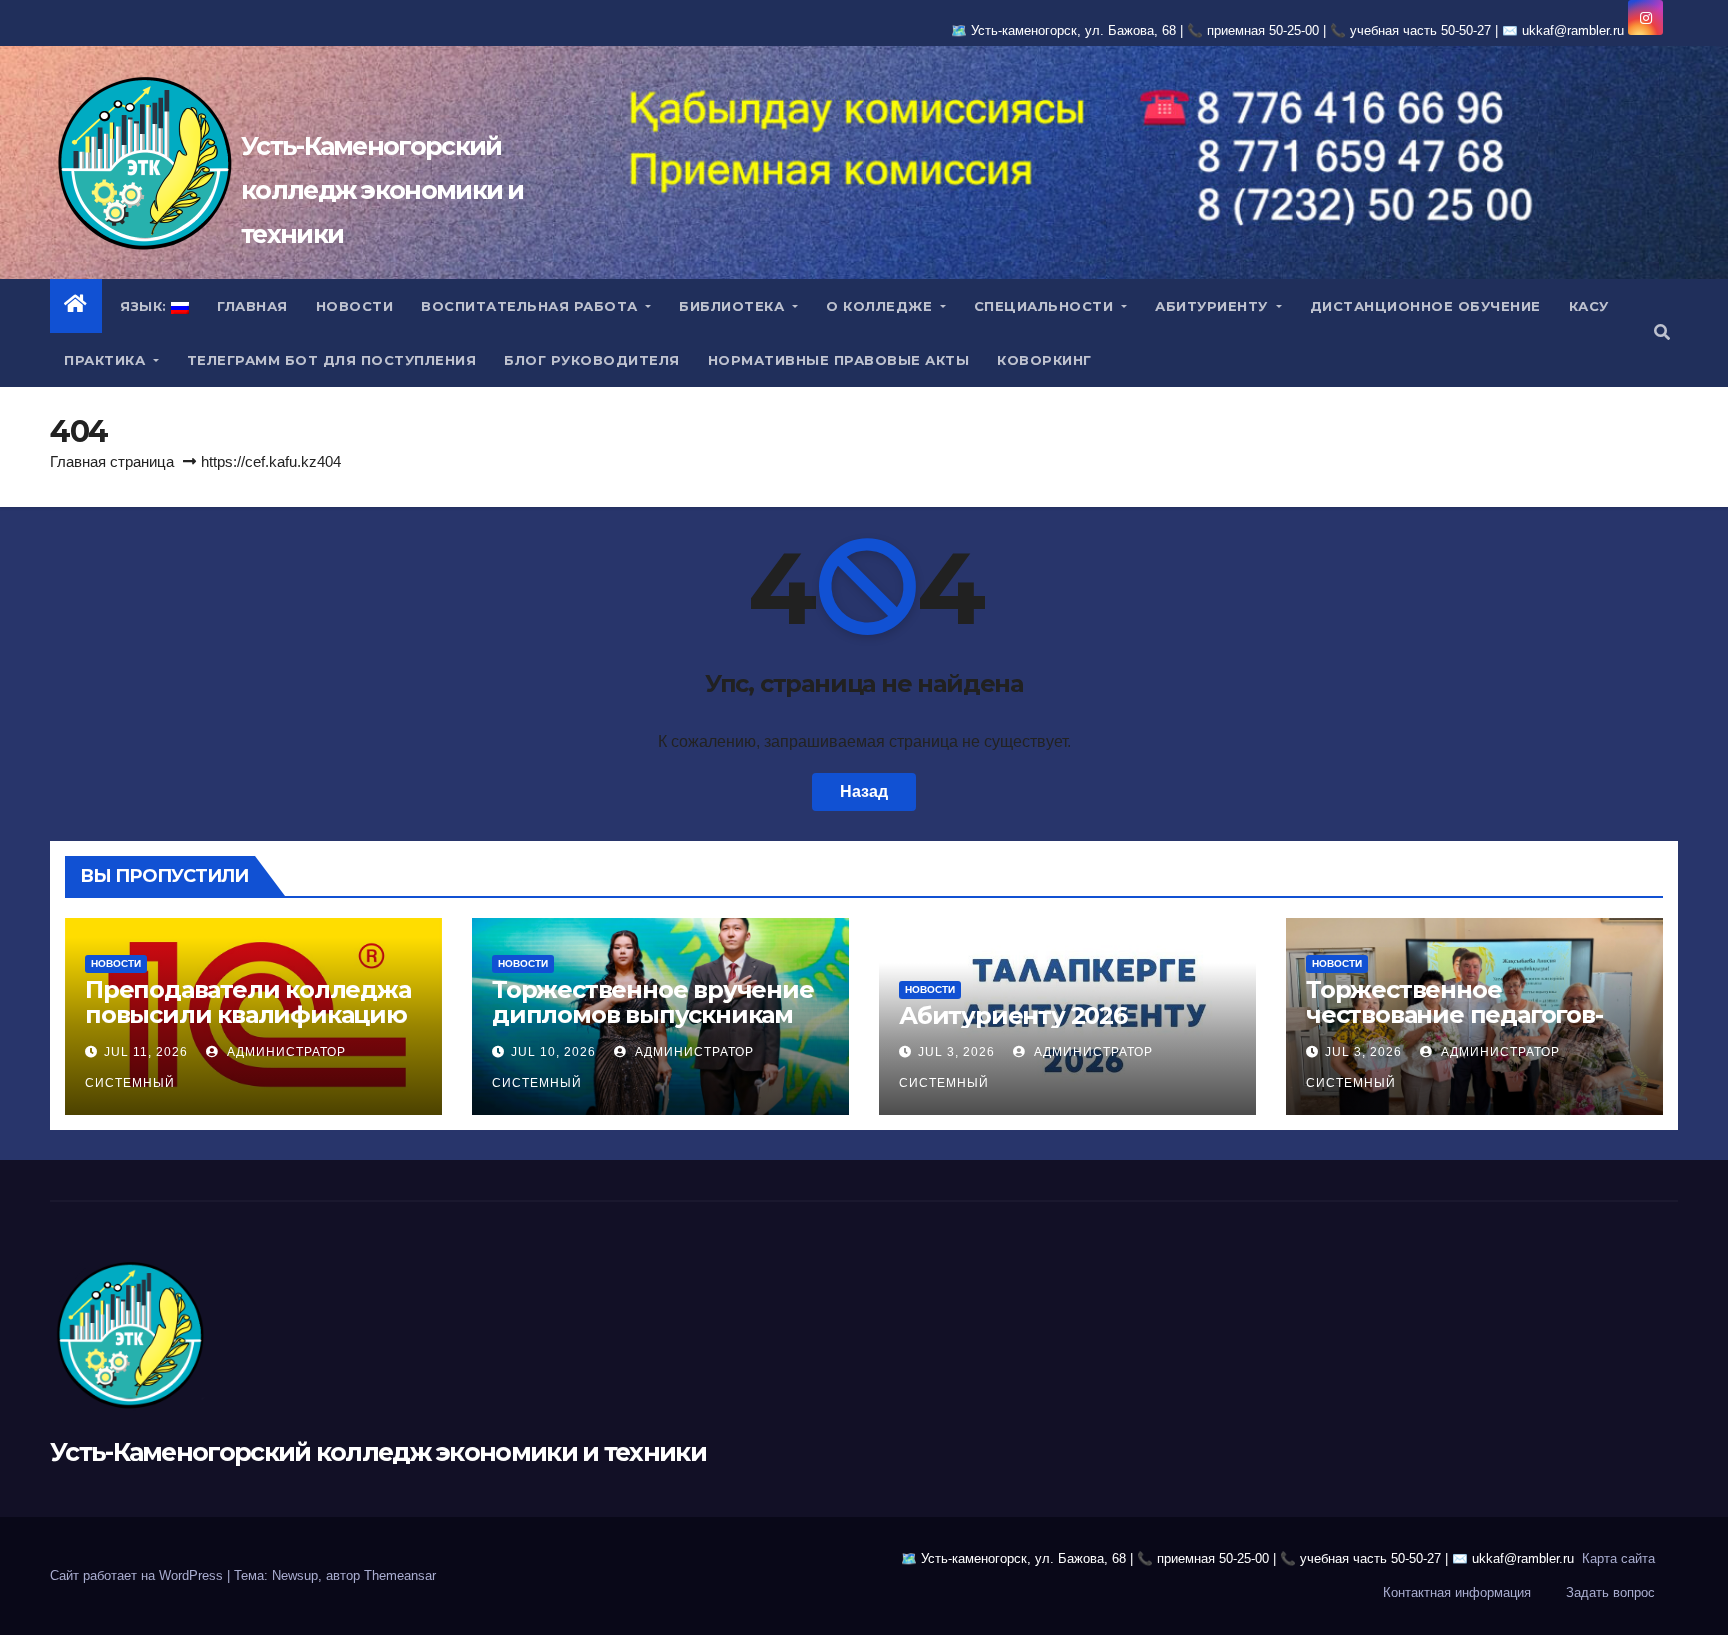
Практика (107, 360)
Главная (252, 306)
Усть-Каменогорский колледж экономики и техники (382, 190)
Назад (864, 791)
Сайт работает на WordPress (138, 1575)
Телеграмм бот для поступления (332, 360)
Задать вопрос (1610, 1592)
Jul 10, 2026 (553, 1052)
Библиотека (734, 306)
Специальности (1046, 306)
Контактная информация (1457, 1592)
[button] (1662, 332)
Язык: (144, 306)
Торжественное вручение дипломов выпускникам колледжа (653, 1014)
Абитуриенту (1213, 306)
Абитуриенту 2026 (1013, 1015)
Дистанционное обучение (1425, 306)
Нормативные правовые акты (839, 360)
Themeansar (400, 1575)
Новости (355, 306)
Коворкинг (1044, 360)
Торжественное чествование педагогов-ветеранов (1454, 1014)
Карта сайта (1618, 1558)
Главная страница (112, 461)
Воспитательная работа (531, 306)
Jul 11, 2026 (146, 1052)
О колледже (881, 306)
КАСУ (1589, 306)
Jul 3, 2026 (956, 1052)
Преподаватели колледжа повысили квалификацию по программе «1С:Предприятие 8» (248, 1027)
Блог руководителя (592, 360)
